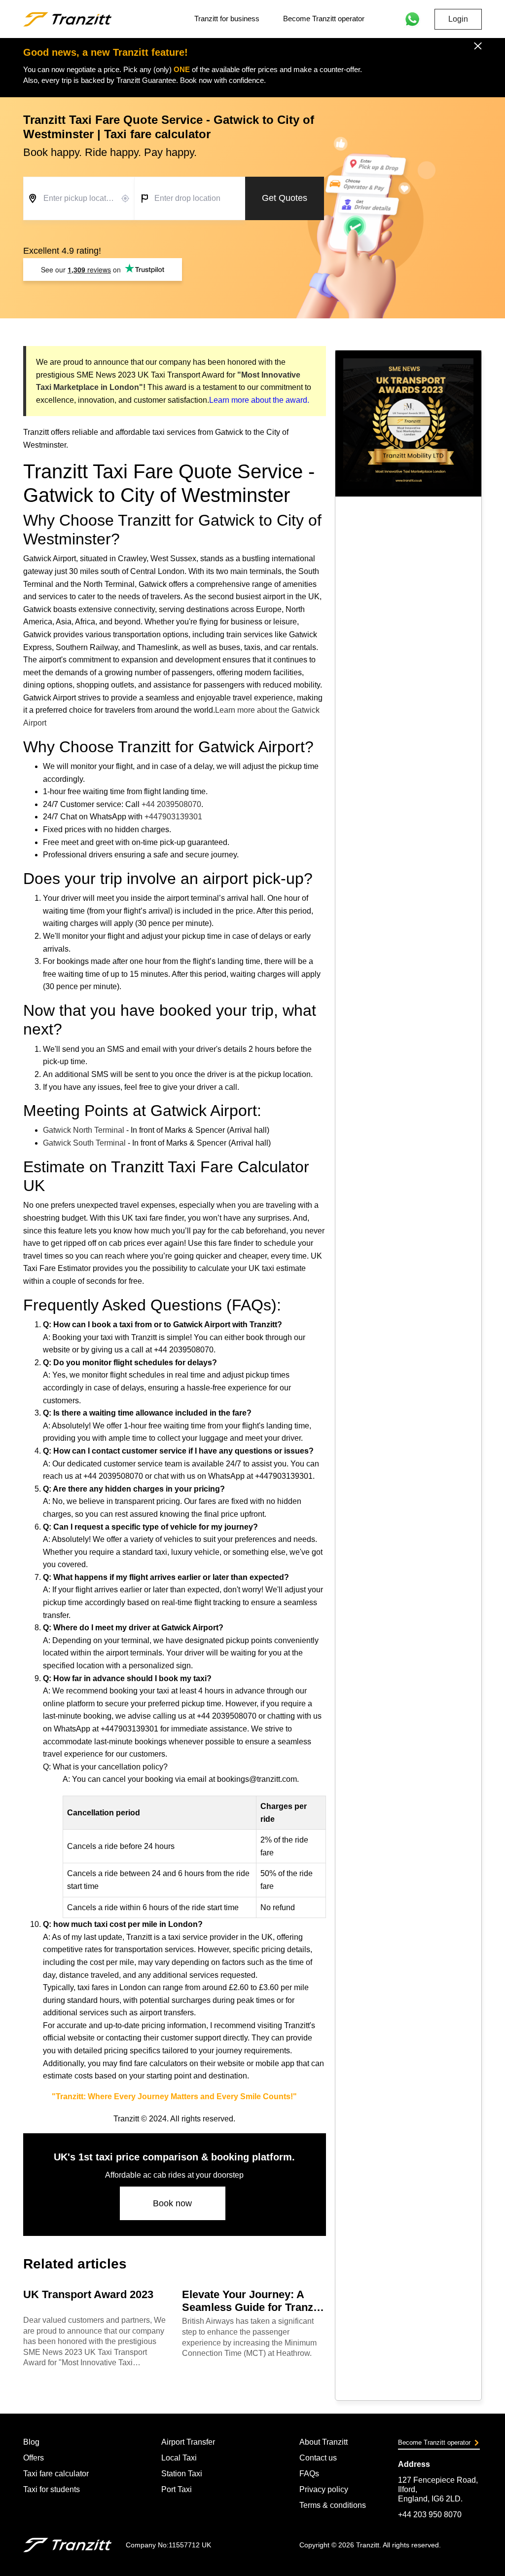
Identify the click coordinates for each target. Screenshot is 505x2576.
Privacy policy (324, 2489)
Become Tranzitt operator (324, 19)
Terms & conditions (333, 2505)
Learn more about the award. (259, 400)
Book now (172, 2203)
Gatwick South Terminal (84, 1143)
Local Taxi (179, 2458)
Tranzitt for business (227, 19)
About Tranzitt (324, 2442)
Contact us (318, 2458)
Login (458, 19)
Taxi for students (52, 2489)
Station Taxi (182, 2474)
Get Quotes (285, 198)
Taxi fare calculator (56, 2474)
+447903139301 (173, 817)
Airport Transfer (188, 2442)
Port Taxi (177, 2489)
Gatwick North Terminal (84, 1130)
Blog (31, 2442)
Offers (34, 2458)
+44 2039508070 (171, 804)
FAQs (309, 2474)
